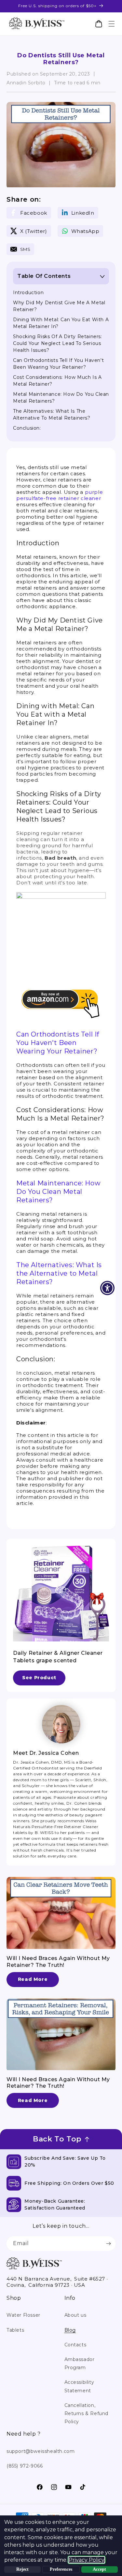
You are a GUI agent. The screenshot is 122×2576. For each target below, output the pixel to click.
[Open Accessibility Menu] (108, 1288)
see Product (39, 1678)
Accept (99, 2569)
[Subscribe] (108, 2244)
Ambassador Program (80, 2363)
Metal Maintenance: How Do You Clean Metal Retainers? (58, 1192)
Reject (22, 2569)
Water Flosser (23, 2315)
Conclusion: (27, 428)
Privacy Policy (87, 2560)
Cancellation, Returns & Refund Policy (87, 2413)
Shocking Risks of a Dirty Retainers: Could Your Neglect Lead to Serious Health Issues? (58, 343)
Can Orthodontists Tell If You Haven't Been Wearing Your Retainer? (58, 1043)
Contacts (75, 2345)
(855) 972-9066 (25, 2466)
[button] (111, 24)
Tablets (15, 2330)
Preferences (61, 2569)
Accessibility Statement (79, 2386)
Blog (70, 2330)
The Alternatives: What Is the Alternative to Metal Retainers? (59, 1273)
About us (75, 2315)
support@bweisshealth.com (41, 2451)
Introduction (28, 293)
